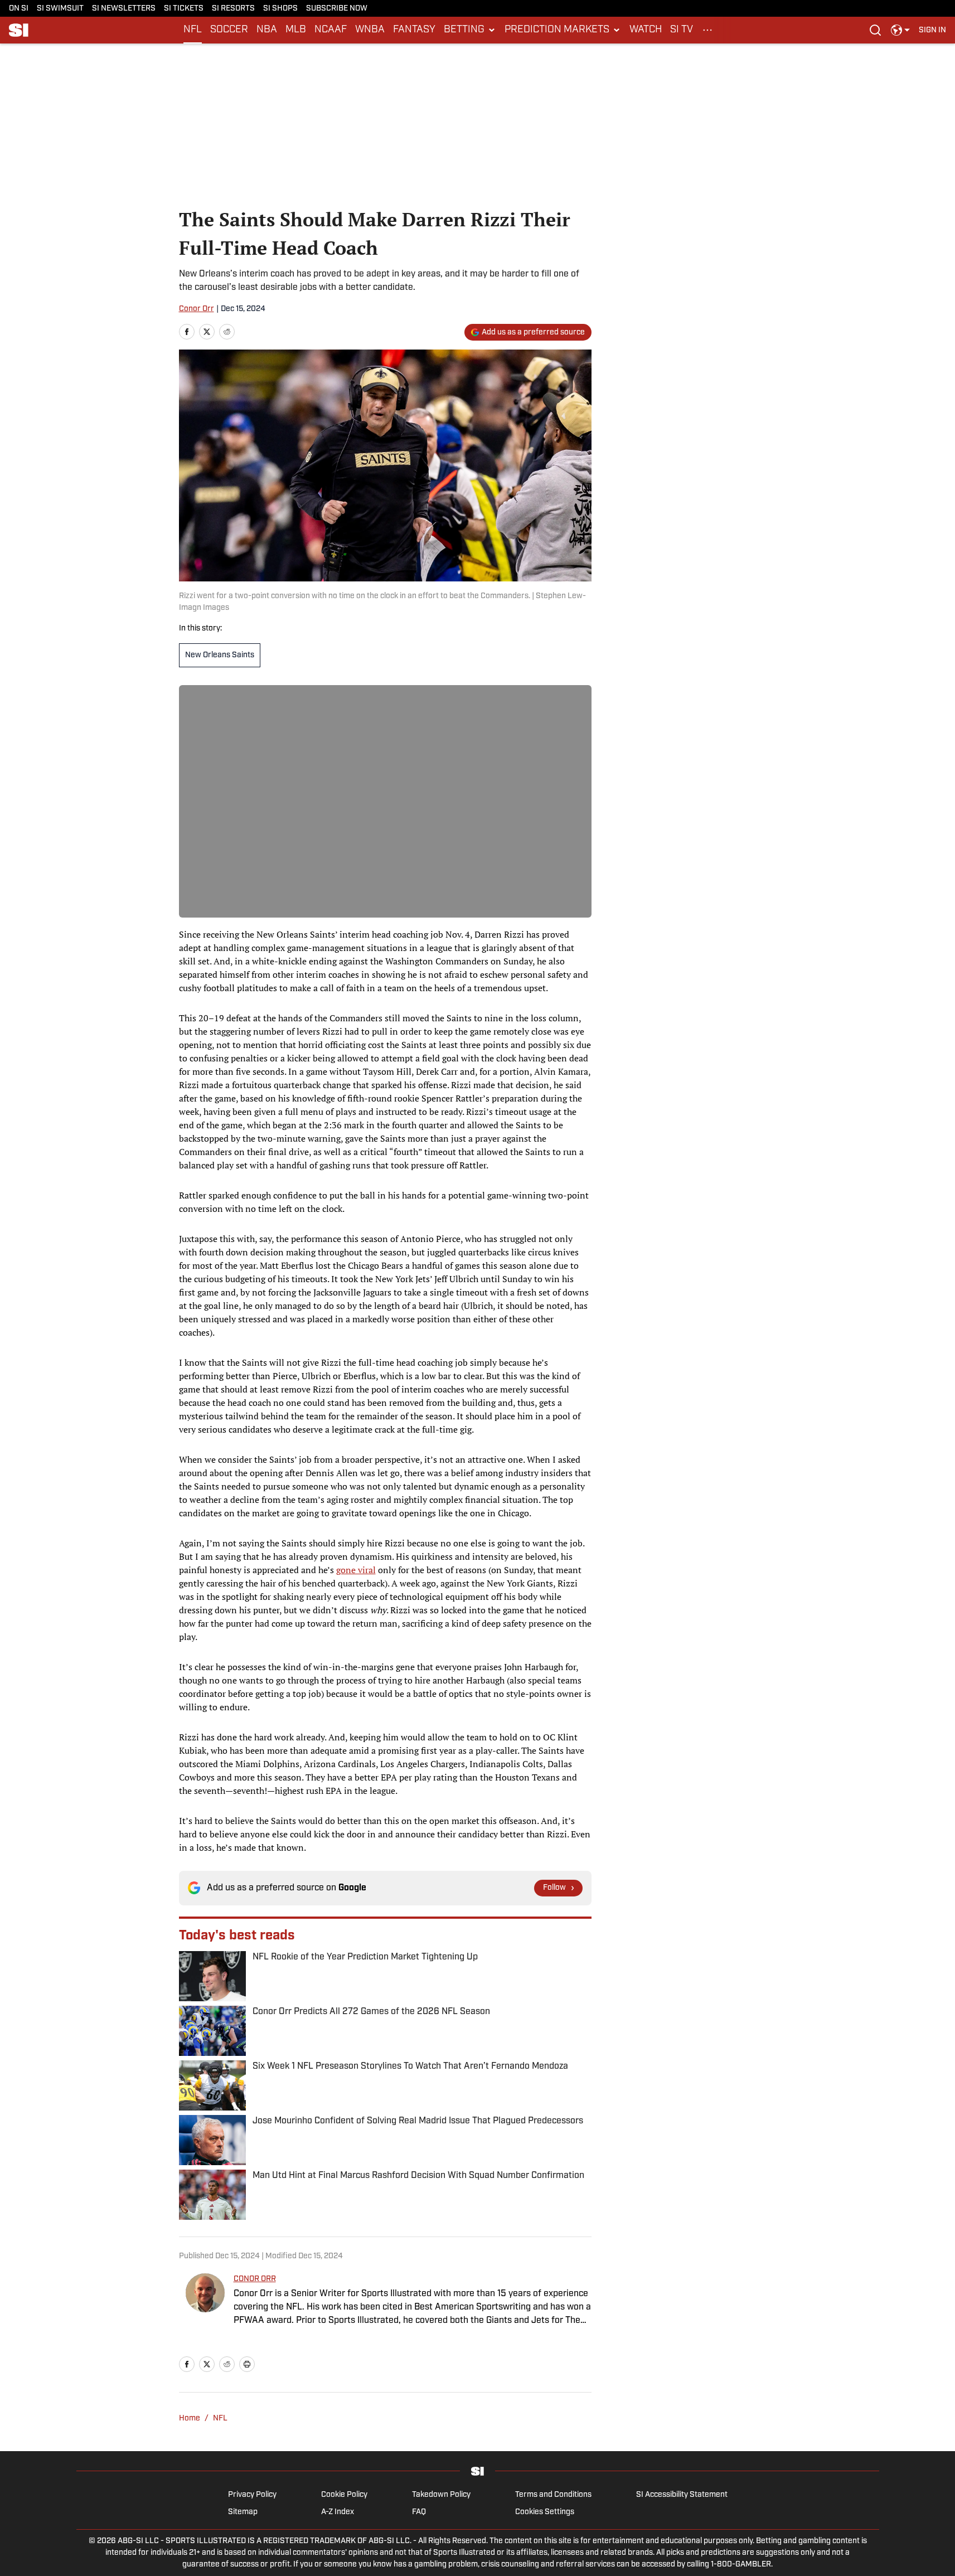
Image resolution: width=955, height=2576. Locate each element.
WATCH (646, 30)
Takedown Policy (441, 2495)
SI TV (682, 30)
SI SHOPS (280, 9)
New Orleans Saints (220, 655)
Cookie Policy (344, 2495)
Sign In (932, 30)
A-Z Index (338, 2512)
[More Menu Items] (707, 30)
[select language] (900, 30)
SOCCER (229, 30)
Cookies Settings (545, 2512)
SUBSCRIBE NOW (337, 9)
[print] (247, 2364)
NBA (267, 30)
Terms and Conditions (553, 2495)
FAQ (419, 2512)
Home (190, 2419)
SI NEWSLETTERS (124, 9)
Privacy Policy (252, 2495)
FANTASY (414, 30)
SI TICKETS (184, 9)
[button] (470, 30)
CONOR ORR (255, 2279)
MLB (296, 30)
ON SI (19, 9)
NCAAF (331, 30)
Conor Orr (197, 309)
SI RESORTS (233, 9)
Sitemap (243, 2512)
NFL (193, 30)
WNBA (370, 30)
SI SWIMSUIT (60, 9)
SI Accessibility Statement (682, 2495)
